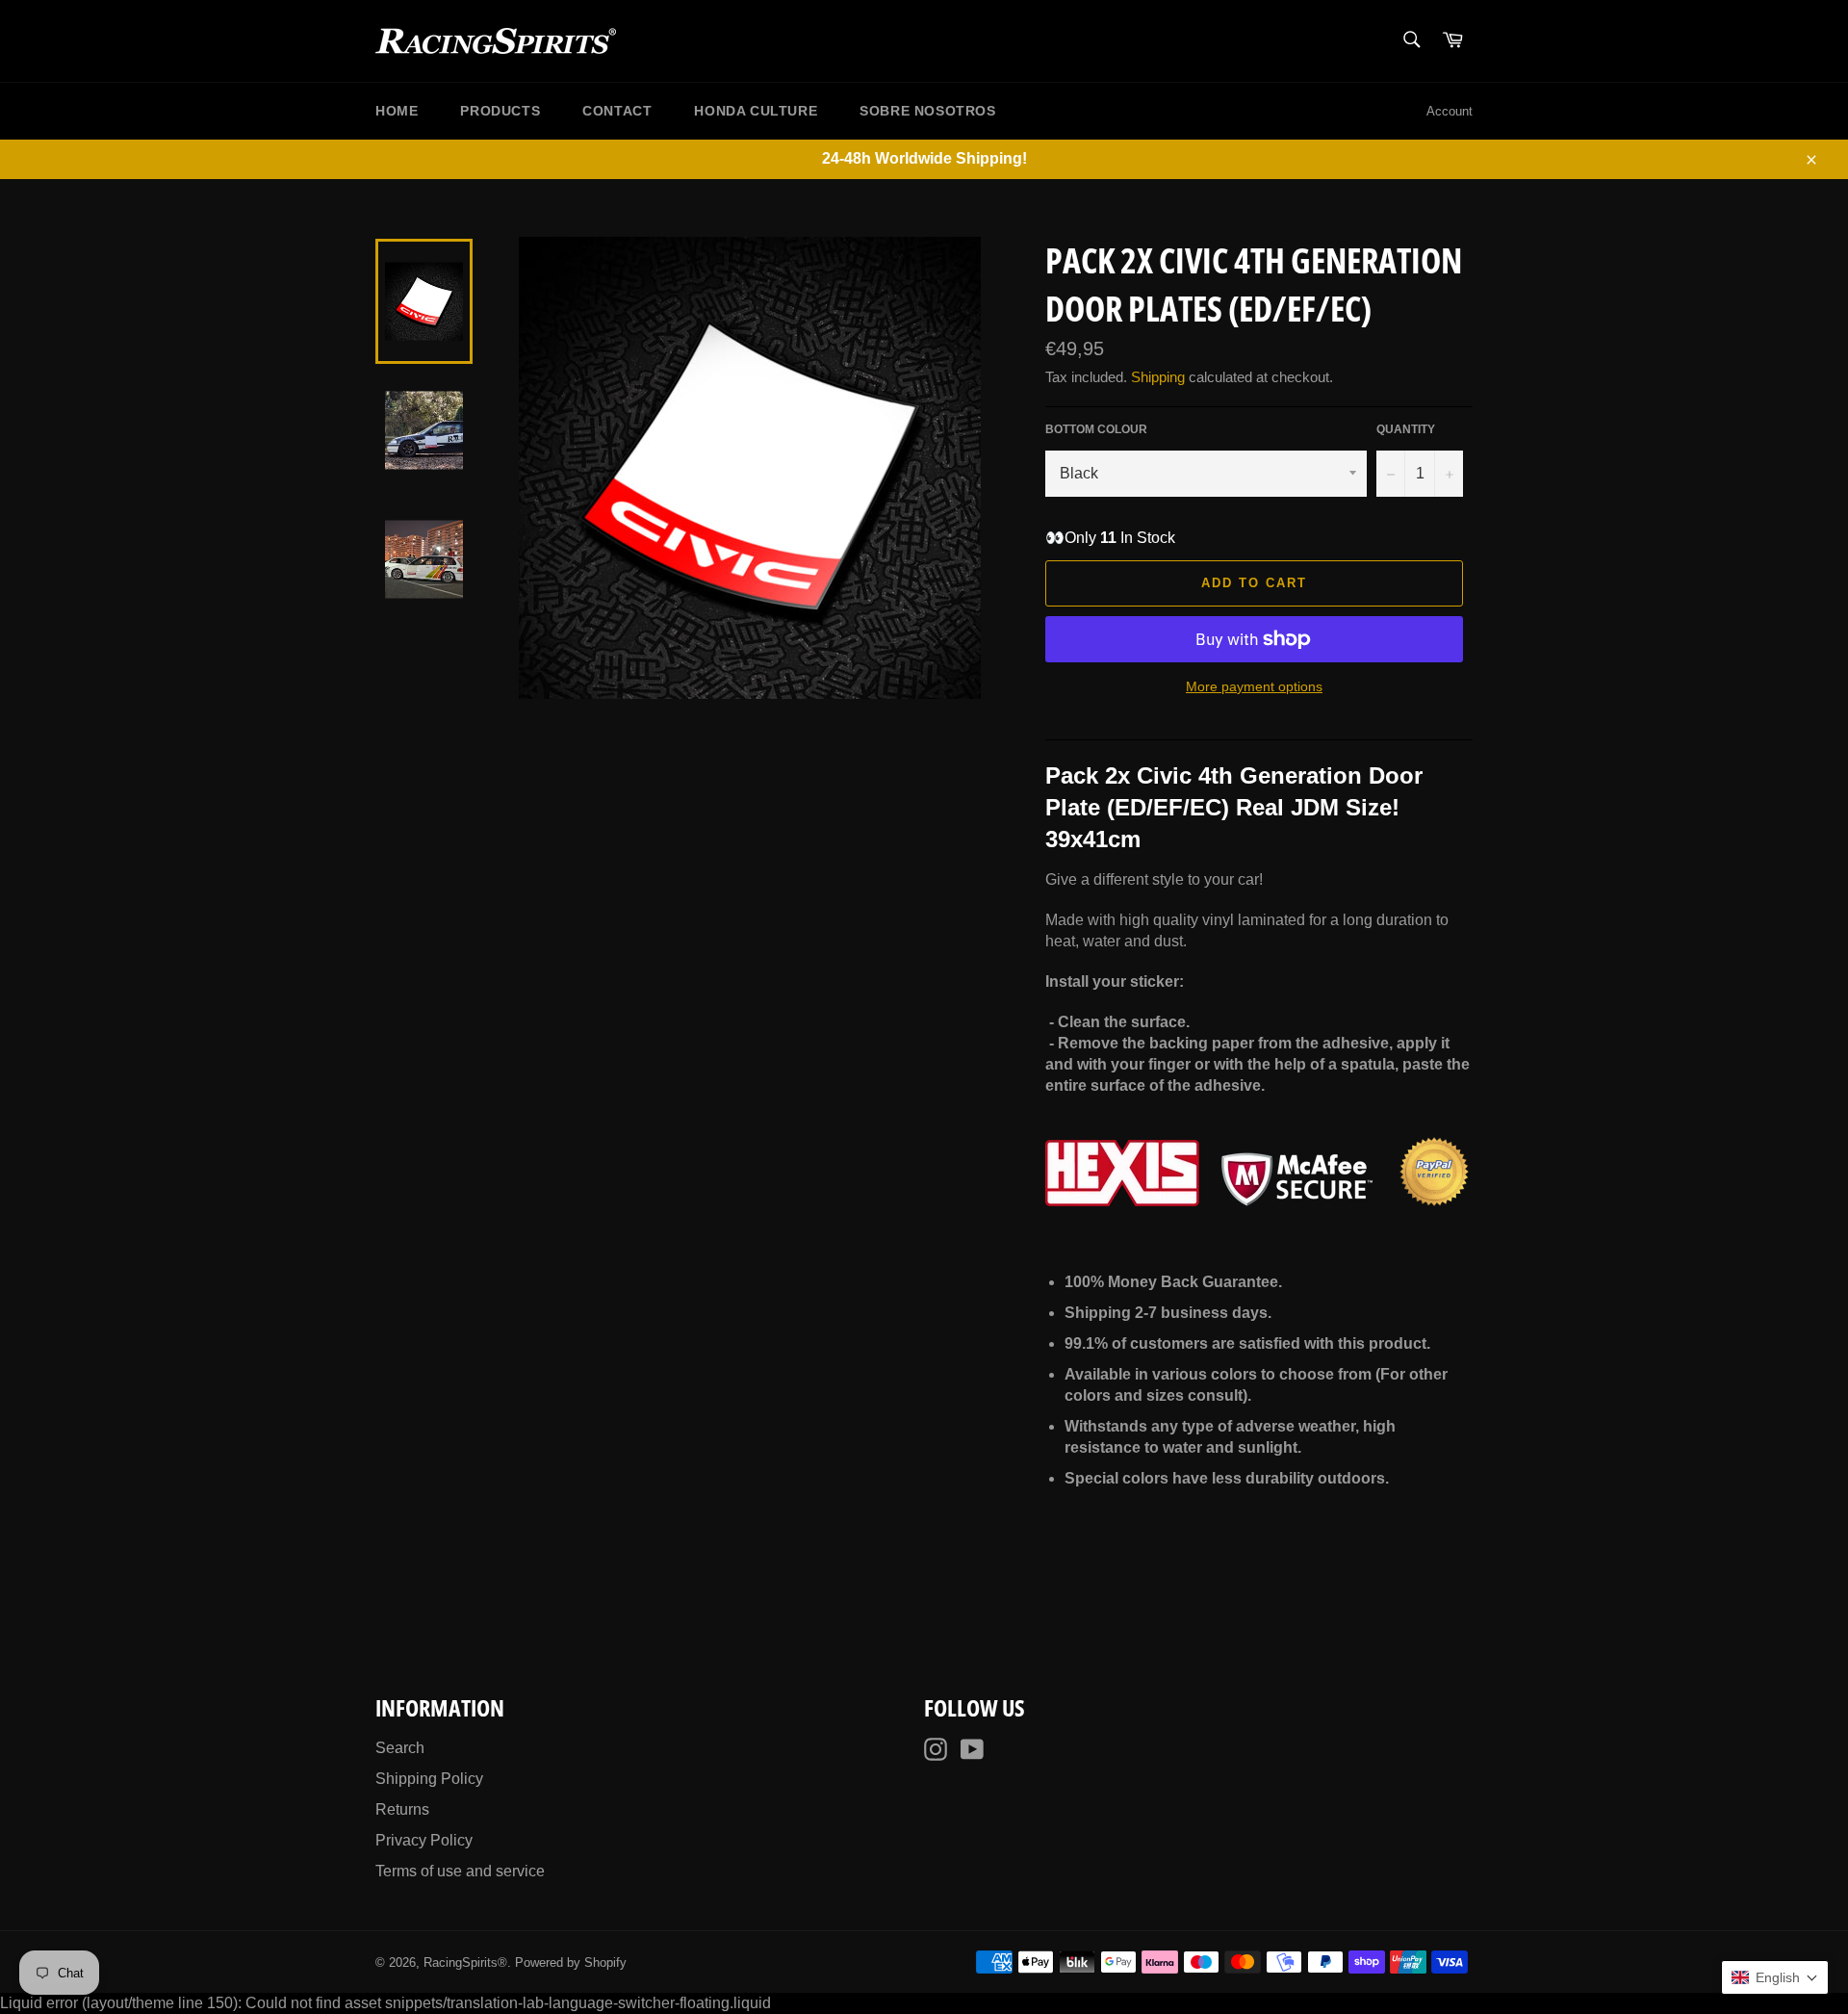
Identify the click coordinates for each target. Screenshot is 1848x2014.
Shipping (1158, 377)
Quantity (1406, 429)
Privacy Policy (424, 1840)
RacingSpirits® (465, 1962)
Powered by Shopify (571, 1962)
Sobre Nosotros (927, 111)
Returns (402, 1809)
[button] (1775, 1977)
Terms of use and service (460, 1871)
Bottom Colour (1096, 429)
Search (400, 1748)
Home (397, 111)
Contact (617, 111)
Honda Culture (756, 111)
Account (1450, 111)
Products (500, 111)
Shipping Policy (429, 1779)
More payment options (1254, 686)
